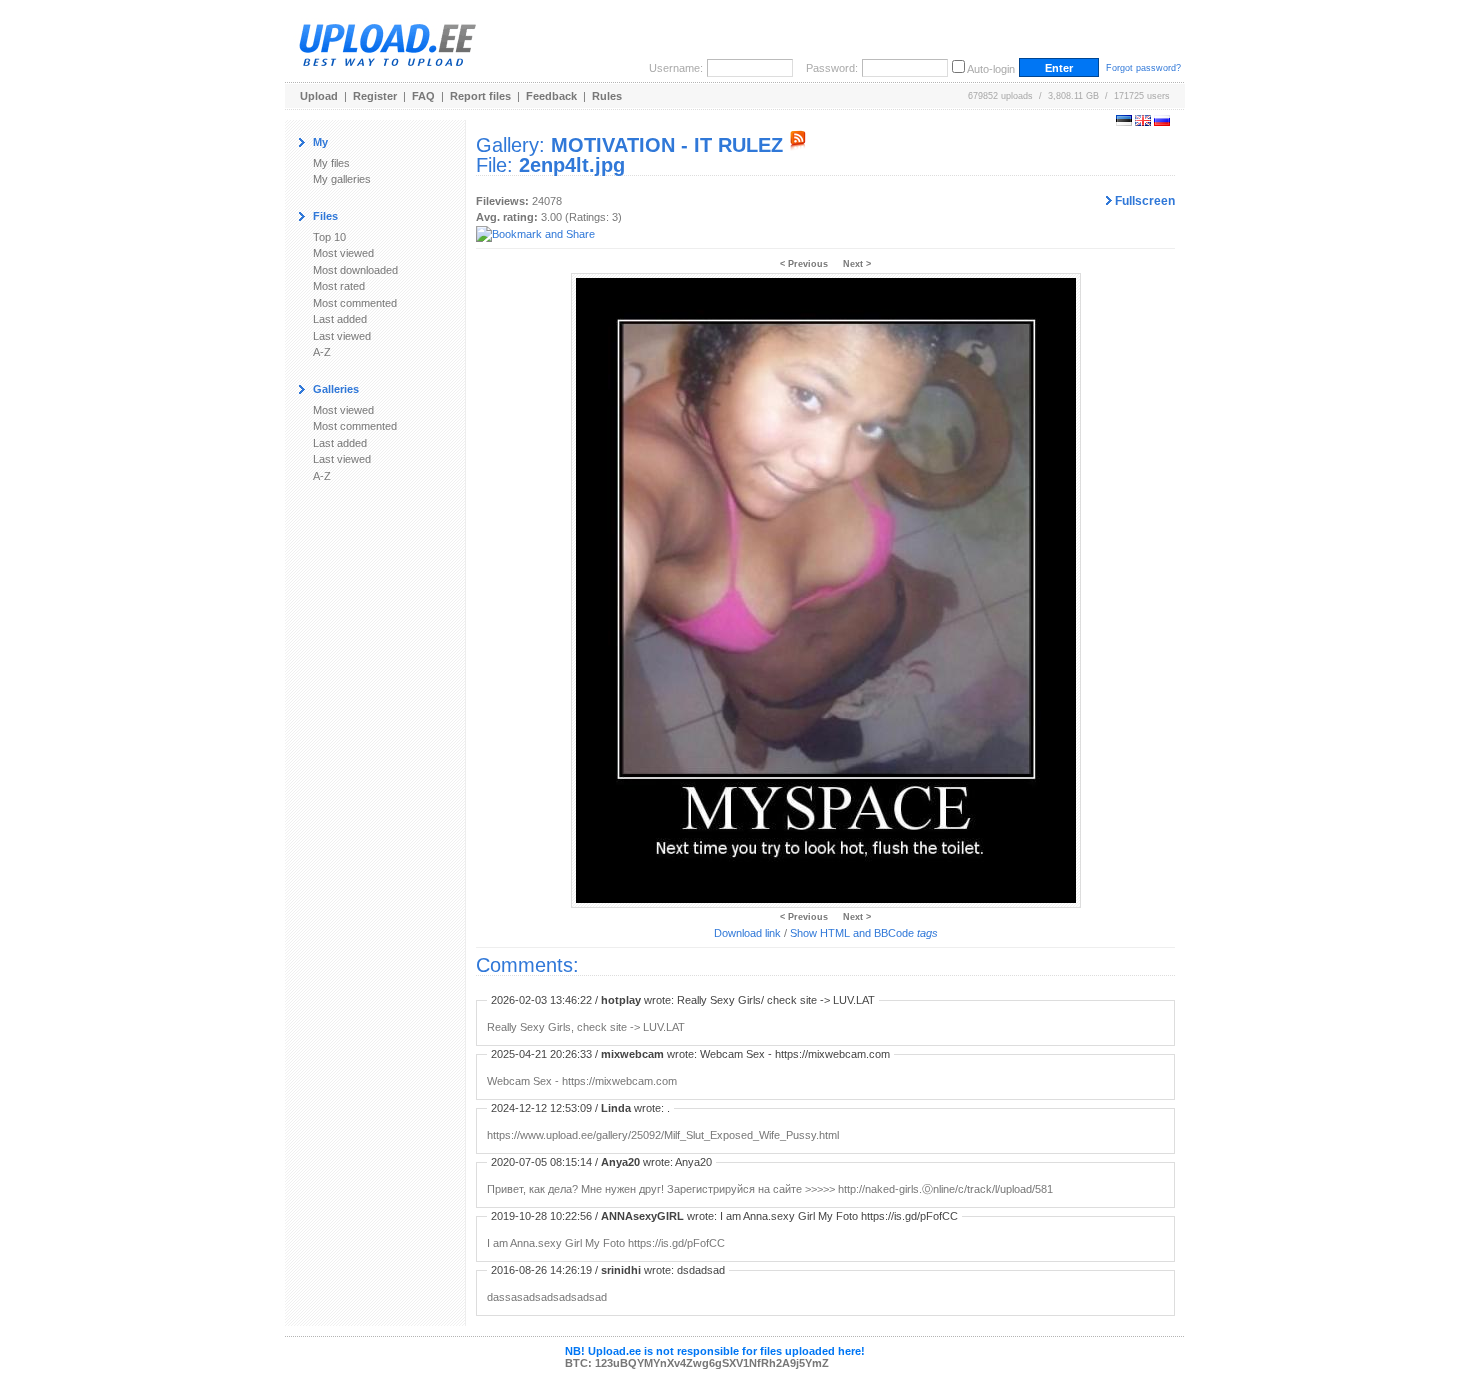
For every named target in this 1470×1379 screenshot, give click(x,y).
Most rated (339, 286)
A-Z (322, 352)
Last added (340, 319)
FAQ (423, 96)
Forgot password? (1143, 68)
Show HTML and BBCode (864, 933)
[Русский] (1162, 122)
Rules (607, 96)
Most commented (355, 303)
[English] (1143, 122)
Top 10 (329, 237)
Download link (747, 933)
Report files (480, 96)
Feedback (551, 96)
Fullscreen (1143, 201)
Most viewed (343, 253)
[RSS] (798, 145)
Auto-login (991, 69)
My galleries (342, 179)
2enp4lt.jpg (572, 165)
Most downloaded (355, 270)
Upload (319, 96)
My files (331, 163)
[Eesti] (1124, 122)
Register (375, 96)
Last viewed (342, 336)
